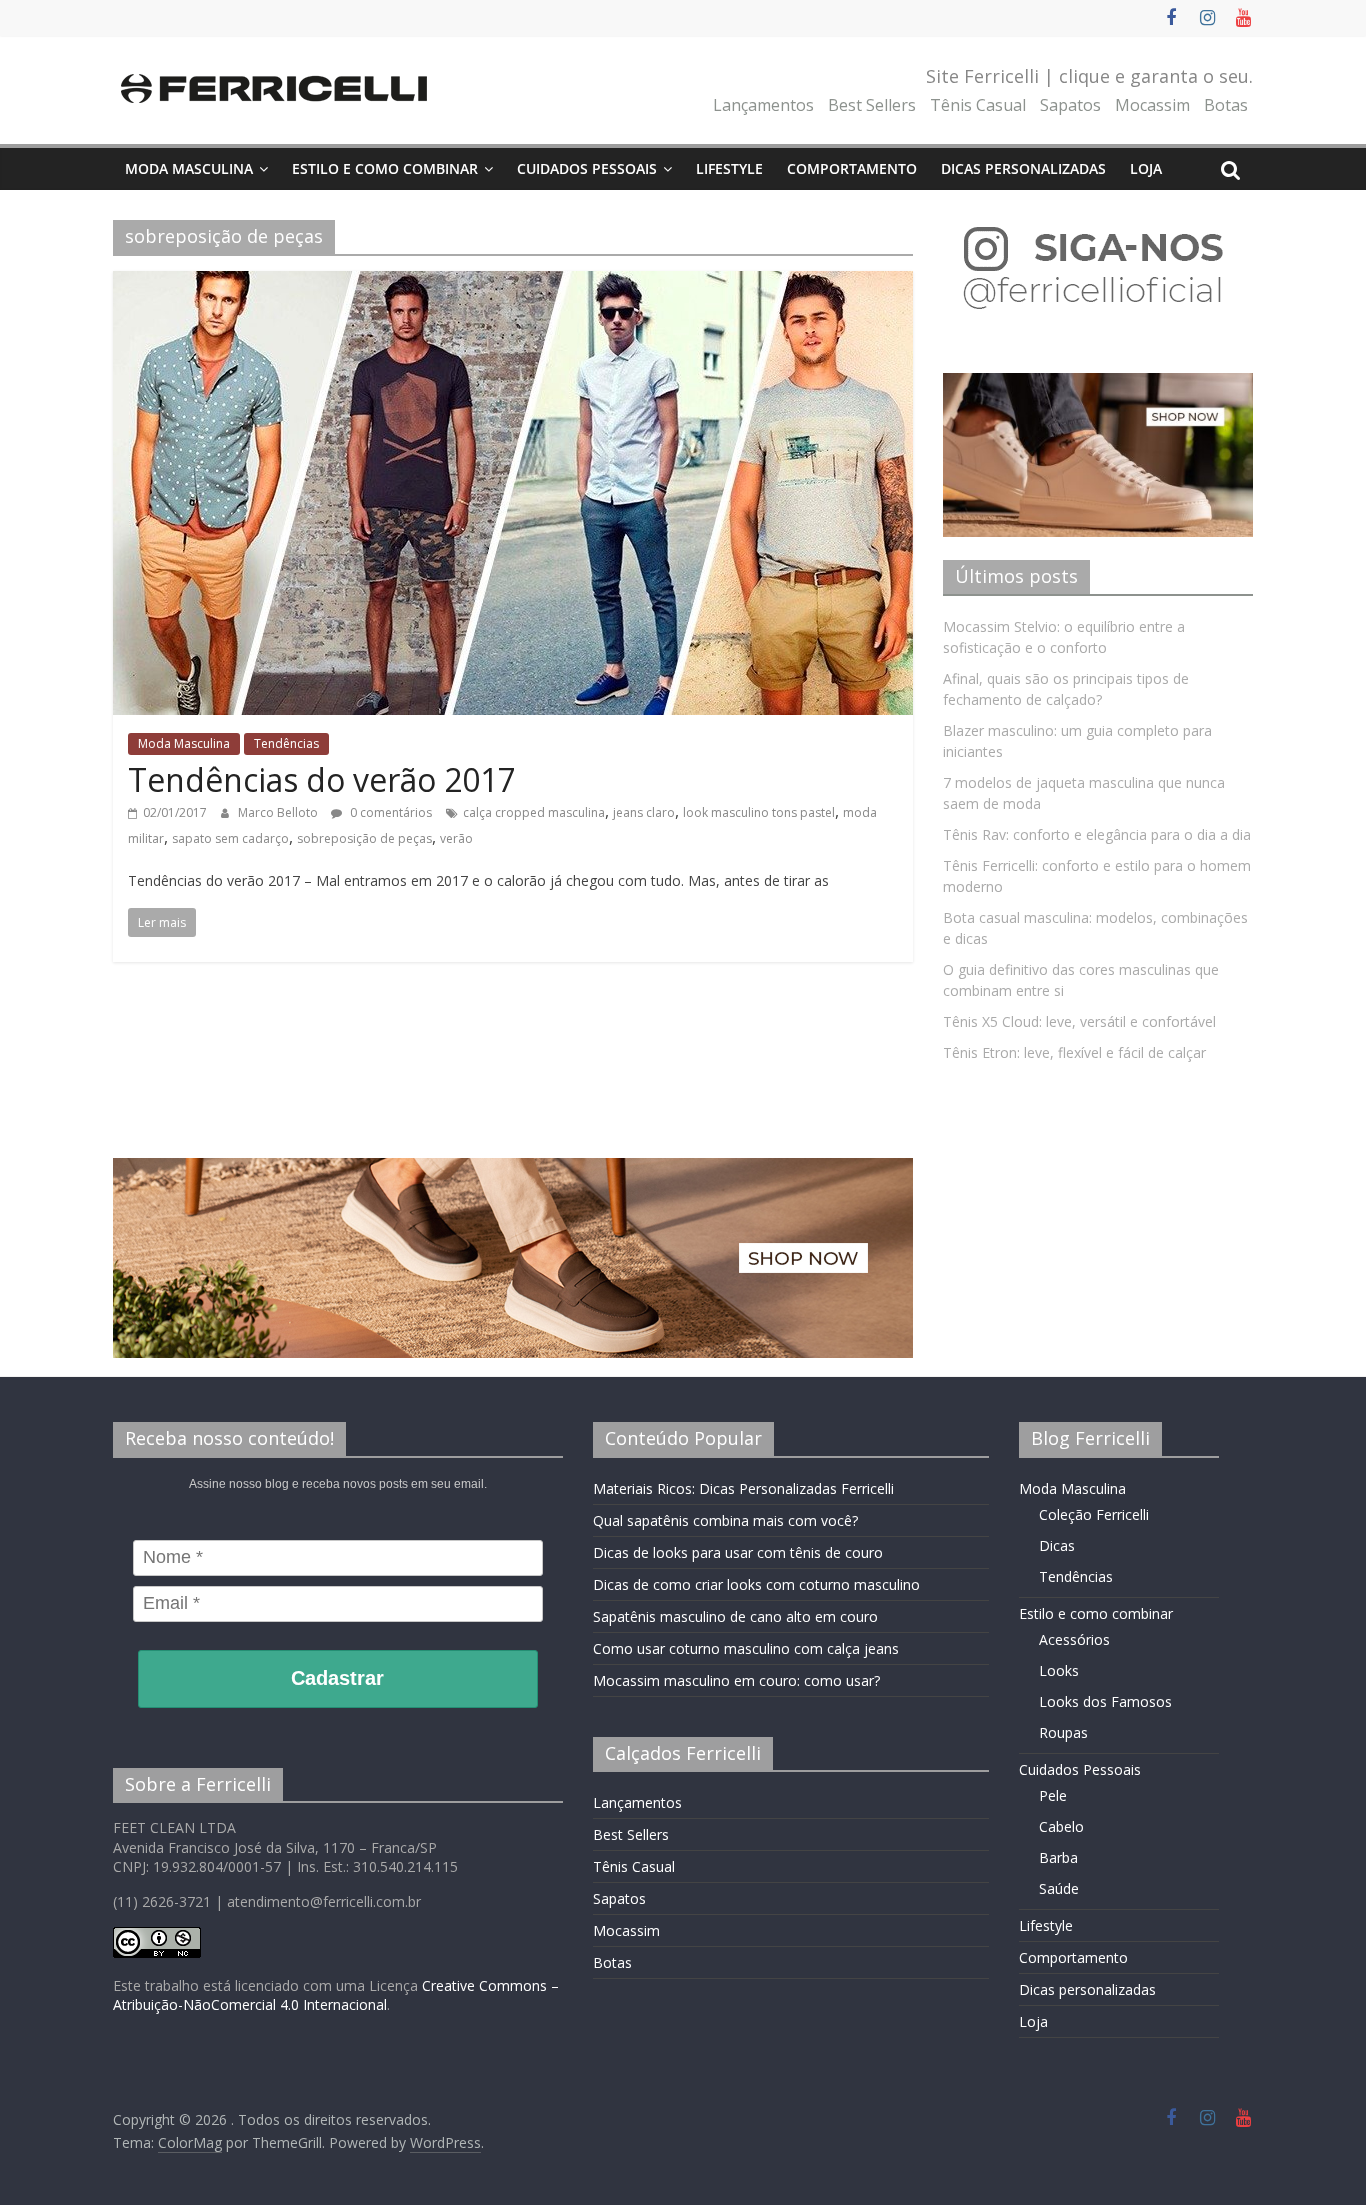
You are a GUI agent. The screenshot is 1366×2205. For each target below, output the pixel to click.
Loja (1146, 168)
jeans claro (644, 812)
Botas (1226, 105)
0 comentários (389, 812)
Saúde (1059, 1888)
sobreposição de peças (364, 838)
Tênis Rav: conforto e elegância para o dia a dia (1097, 834)
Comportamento (852, 168)
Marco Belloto (279, 812)
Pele (1053, 1795)
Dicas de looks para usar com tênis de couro (738, 1552)
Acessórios (1074, 1639)
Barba (1058, 1857)
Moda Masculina (189, 168)
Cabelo (1061, 1826)
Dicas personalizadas (1023, 168)
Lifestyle (729, 168)
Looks (1059, 1670)
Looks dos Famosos (1105, 1701)
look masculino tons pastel (759, 812)
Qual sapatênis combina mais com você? (725, 1520)
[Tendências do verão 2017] (513, 283)
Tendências (286, 743)
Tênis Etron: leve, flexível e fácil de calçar (1074, 1052)
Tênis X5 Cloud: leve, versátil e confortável (1079, 1021)
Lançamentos (763, 105)
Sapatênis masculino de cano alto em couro (735, 1616)
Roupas (1063, 1732)
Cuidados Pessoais (587, 168)
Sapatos (1070, 105)
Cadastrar (337, 1678)
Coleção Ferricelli (1094, 1514)
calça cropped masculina (534, 812)
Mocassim (1152, 105)
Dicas (1057, 1545)
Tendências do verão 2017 (322, 779)
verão (456, 838)
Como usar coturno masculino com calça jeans (746, 1648)
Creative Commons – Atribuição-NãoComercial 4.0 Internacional (336, 1995)
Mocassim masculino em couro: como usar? (736, 1680)
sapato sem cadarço (230, 838)
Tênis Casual (978, 105)
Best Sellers (872, 105)
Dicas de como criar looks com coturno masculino (756, 1584)
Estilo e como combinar (385, 168)
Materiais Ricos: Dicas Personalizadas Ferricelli (743, 1488)
